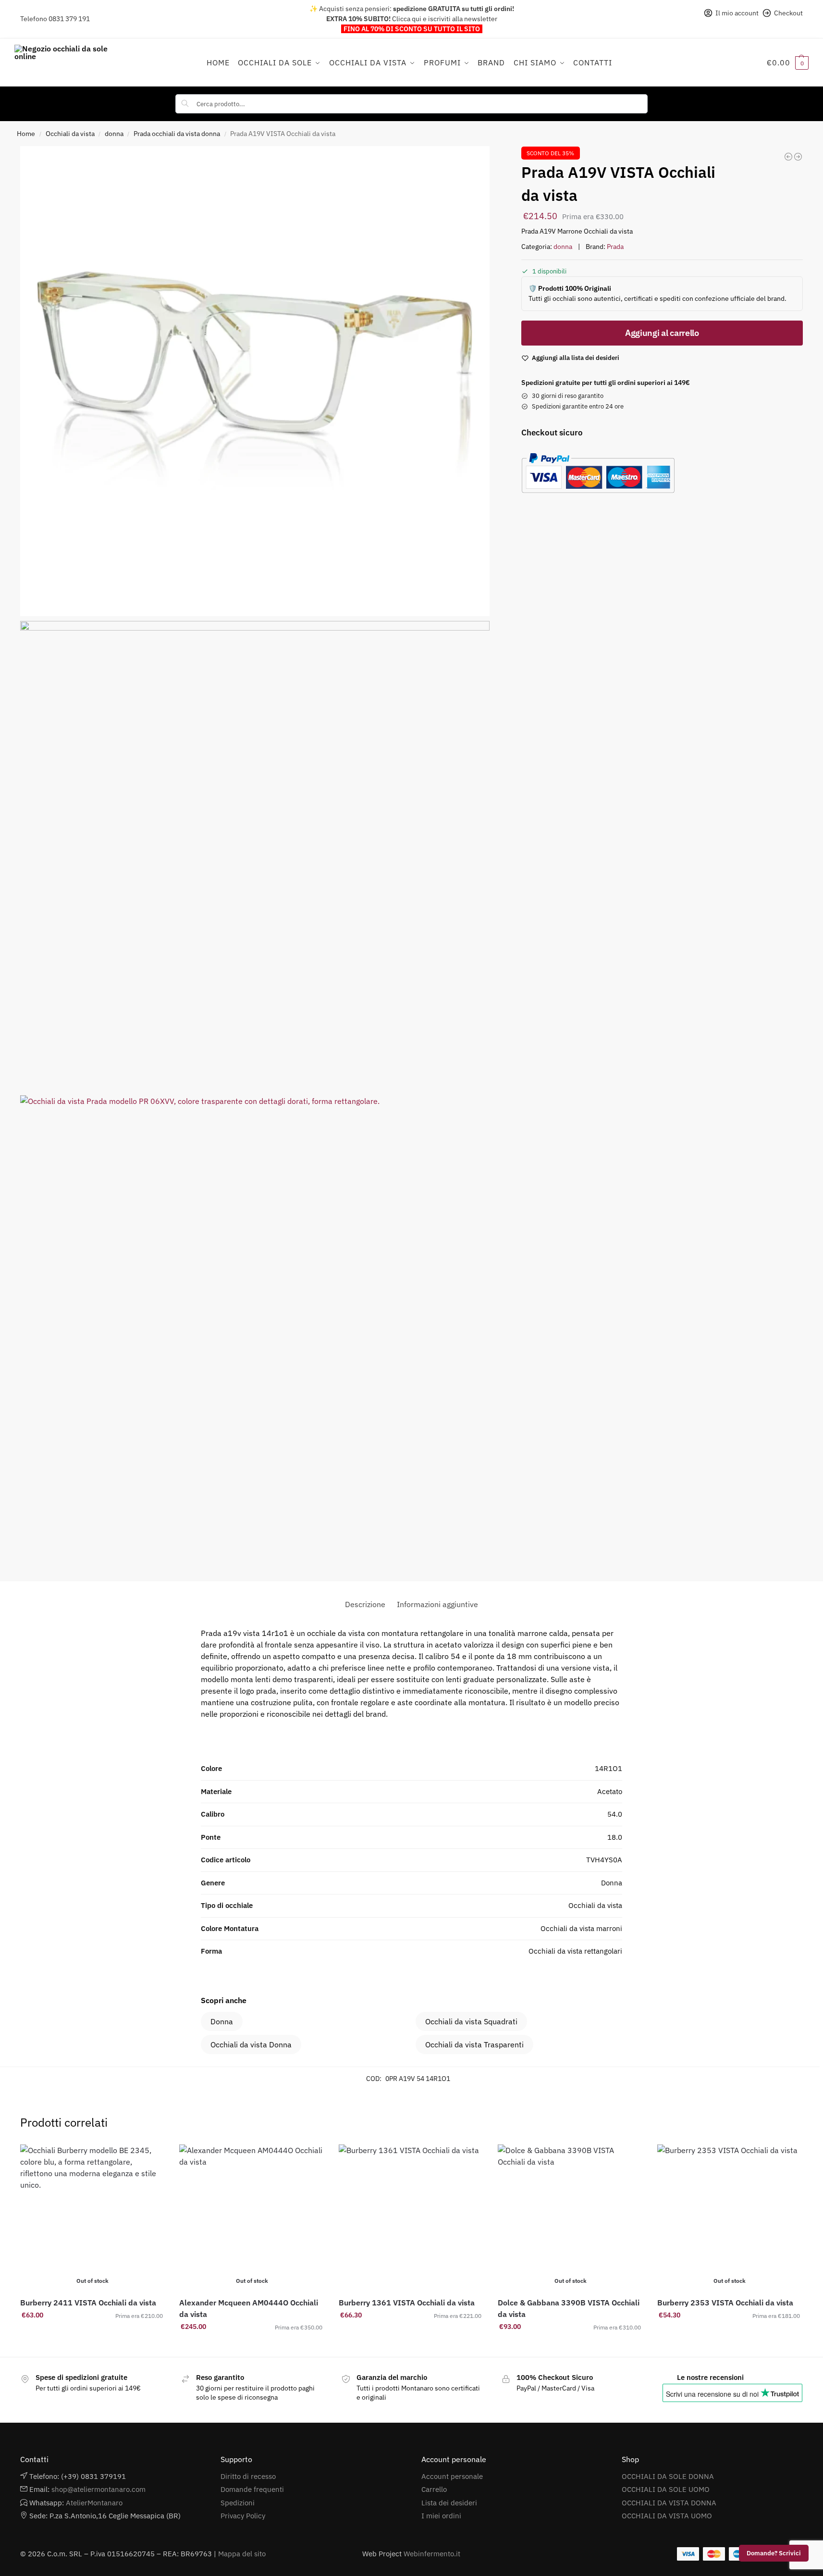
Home (26, 134)
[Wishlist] (150, 2159)
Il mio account (737, 13)
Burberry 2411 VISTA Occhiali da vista (88, 2303)
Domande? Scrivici (774, 2553)
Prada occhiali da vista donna (177, 134)
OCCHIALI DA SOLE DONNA (668, 2476)
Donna (222, 2021)
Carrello (434, 2489)
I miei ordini (441, 2516)
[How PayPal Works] (658, 473)
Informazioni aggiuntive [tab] (437, 1604)
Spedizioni (238, 2503)
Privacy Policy (243, 2516)
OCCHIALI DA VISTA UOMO (667, 2516)
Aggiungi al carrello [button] (411, 2336)
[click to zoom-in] (255, 381)
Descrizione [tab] (365, 1604)
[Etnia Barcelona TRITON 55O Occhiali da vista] (788, 157)
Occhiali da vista (70, 134)
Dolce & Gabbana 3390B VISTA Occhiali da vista (569, 2308)
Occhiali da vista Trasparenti (474, 2044)
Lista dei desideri (449, 2503)
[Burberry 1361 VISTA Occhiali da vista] (411, 2217)
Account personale (452, 2476)
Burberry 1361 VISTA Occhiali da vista (407, 2303)
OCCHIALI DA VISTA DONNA (669, 2503)
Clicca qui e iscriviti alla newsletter (445, 19)
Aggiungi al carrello (662, 333)
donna (114, 134)
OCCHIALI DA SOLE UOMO (666, 2489)
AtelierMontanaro (94, 2503)
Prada (615, 247)
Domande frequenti (252, 2489)
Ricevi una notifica (93, 2336)
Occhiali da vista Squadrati (471, 2021)
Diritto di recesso (248, 2476)
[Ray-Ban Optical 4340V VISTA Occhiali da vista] (798, 157)
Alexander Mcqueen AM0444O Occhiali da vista (249, 2308)
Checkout (788, 13)
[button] (788, 62)
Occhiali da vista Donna (251, 2044)
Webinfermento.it (432, 2554)
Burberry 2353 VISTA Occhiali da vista (725, 2303)
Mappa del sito (242, 2554)
